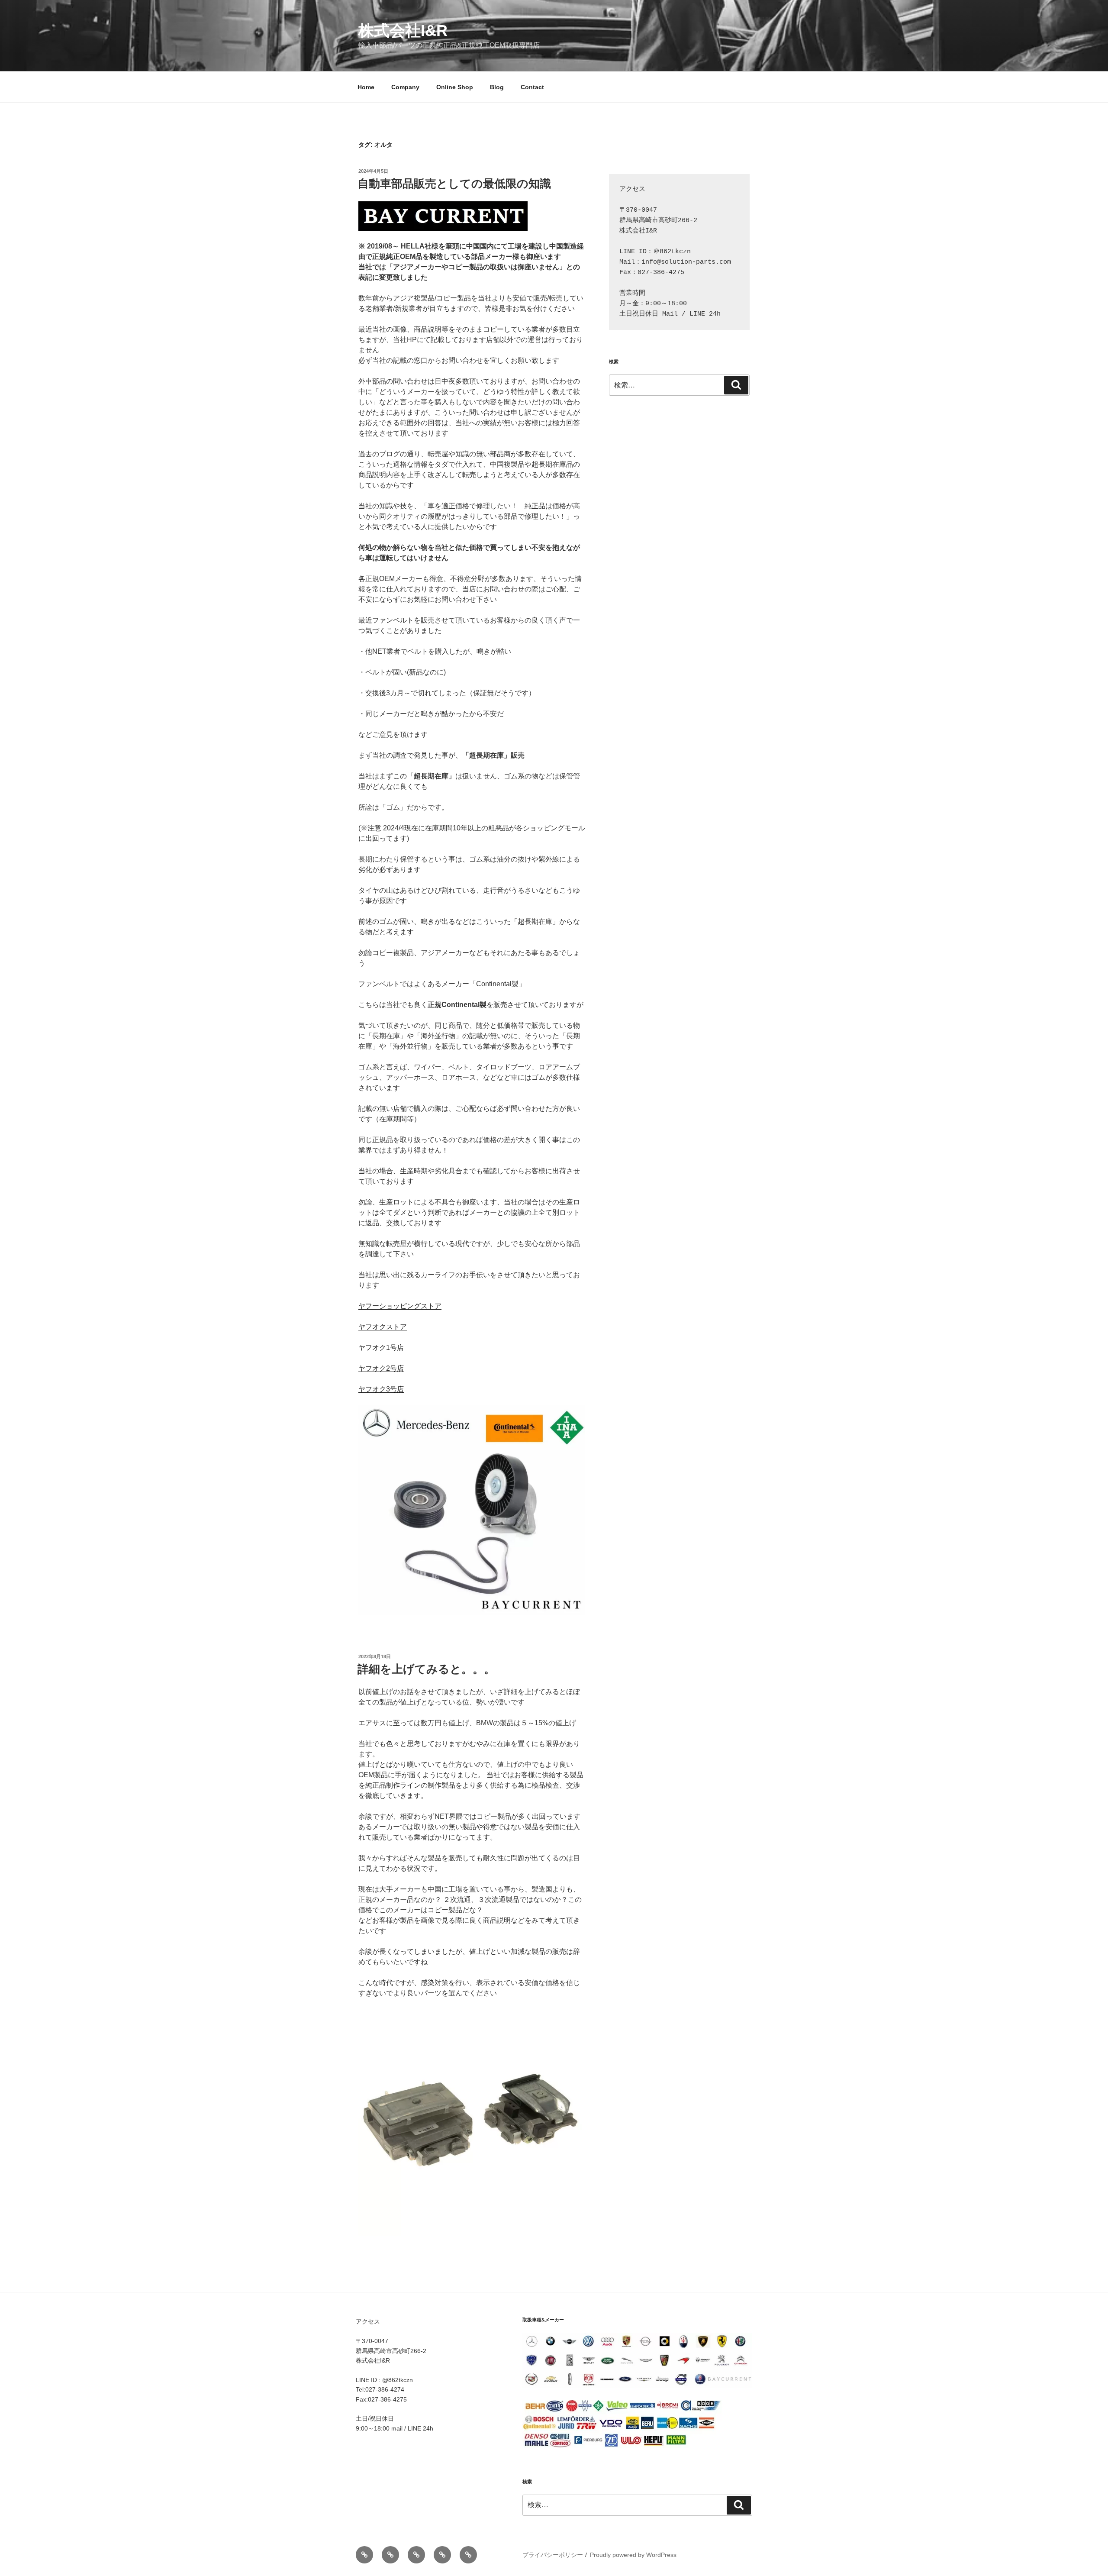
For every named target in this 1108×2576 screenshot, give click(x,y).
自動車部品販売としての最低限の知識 (454, 184)
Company (405, 87)
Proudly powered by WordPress (633, 2555)
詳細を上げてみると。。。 (426, 1669)
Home (366, 87)
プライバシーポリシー (553, 2555)
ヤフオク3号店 (381, 1389)
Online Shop (455, 87)
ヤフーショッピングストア (400, 1306)
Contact (532, 87)
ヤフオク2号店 (381, 1368)
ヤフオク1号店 (381, 1348)
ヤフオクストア (383, 1327)
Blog (497, 87)
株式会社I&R (403, 31)
